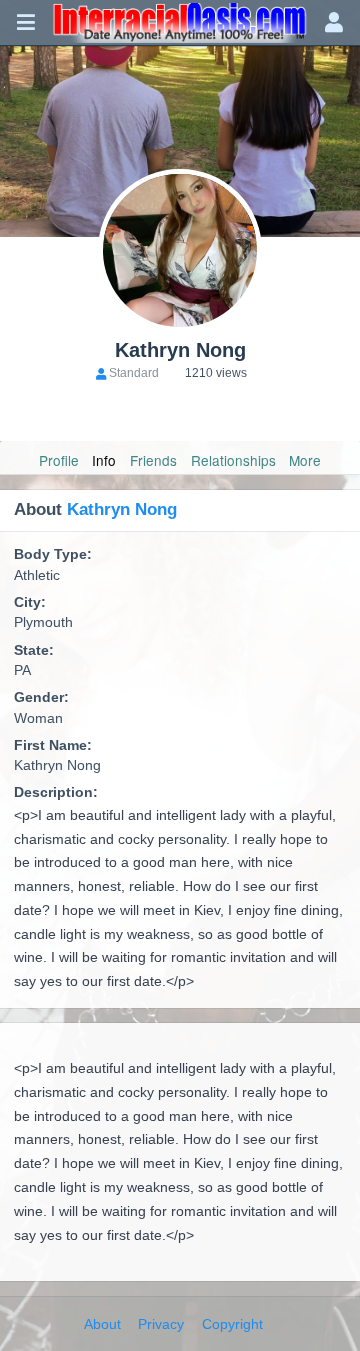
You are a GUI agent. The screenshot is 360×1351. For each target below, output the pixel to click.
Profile (59, 460)
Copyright (232, 1324)
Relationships (233, 460)
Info (104, 460)
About (102, 1324)
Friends (153, 460)
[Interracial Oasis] (180, 23)
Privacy (161, 1324)
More (305, 460)
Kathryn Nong (122, 509)
